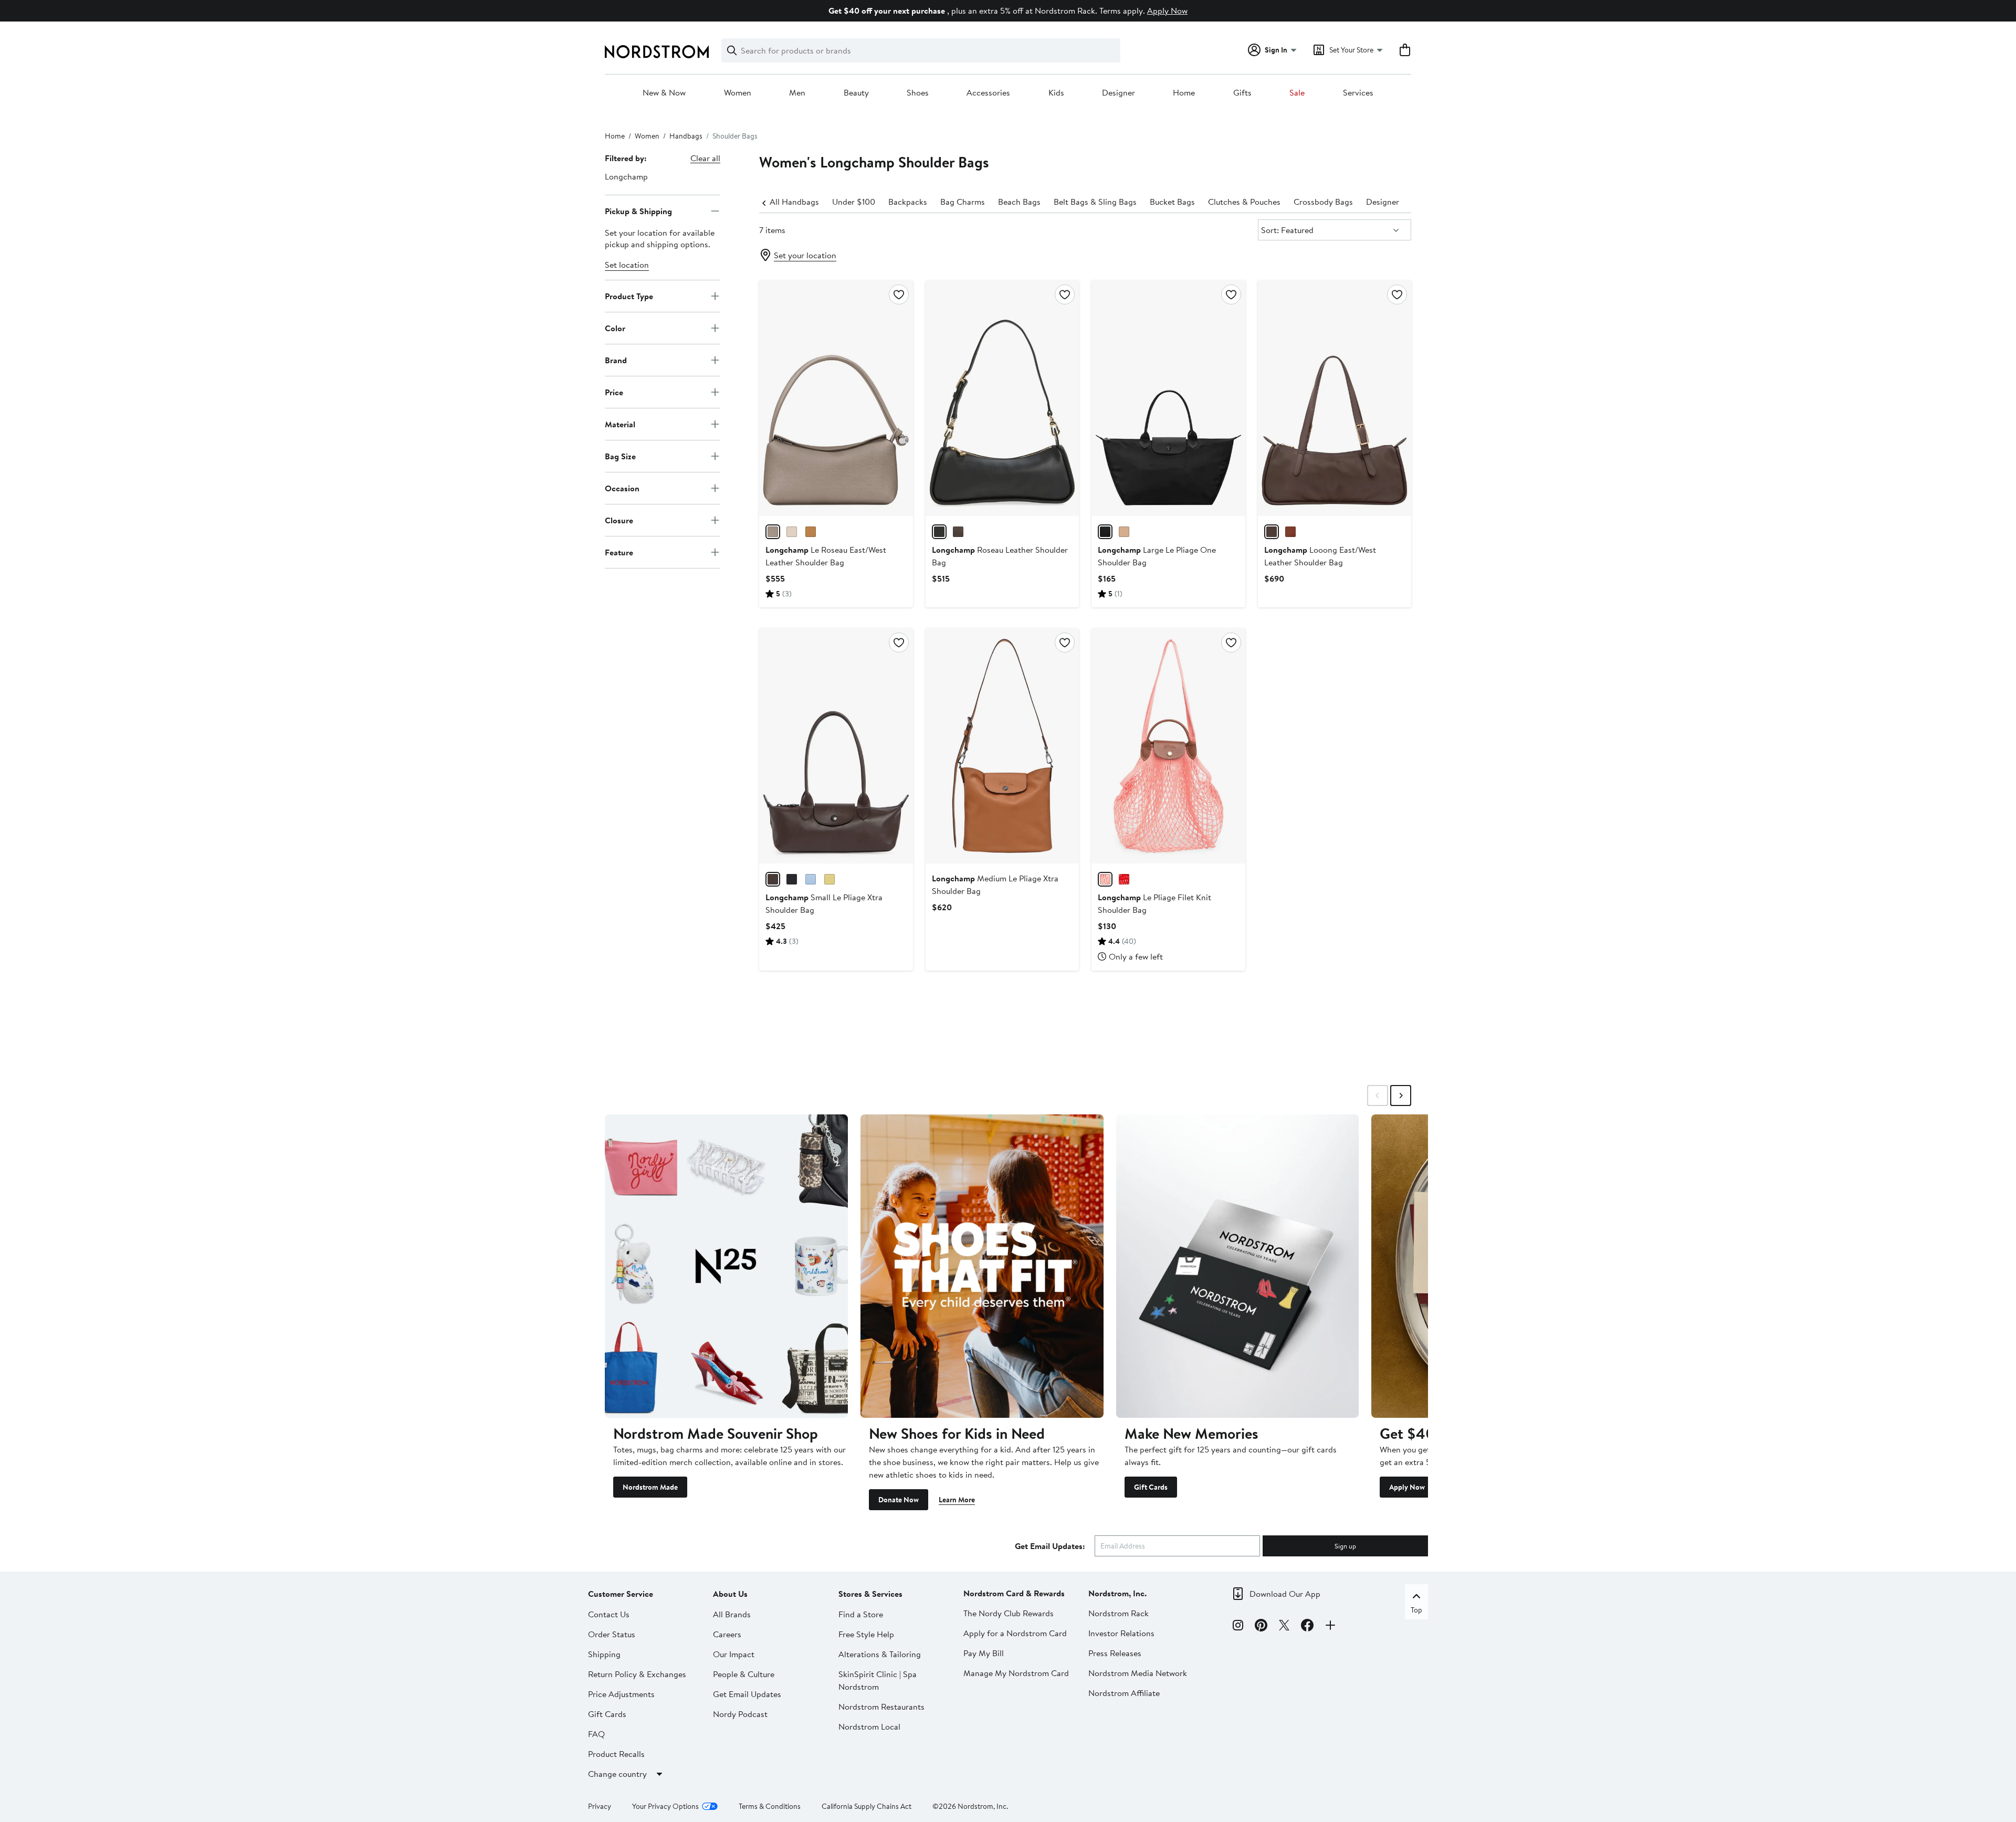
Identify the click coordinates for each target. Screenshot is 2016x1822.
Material (620, 424)
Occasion (622, 488)
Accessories (988, 93)
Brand (616, 360)
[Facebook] (1307, 1627)
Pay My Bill (984, 1653)
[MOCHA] (958, 532)
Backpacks (908, 202)
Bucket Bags (1172, 202)
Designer (1119, 93)
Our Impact (734, 1654)
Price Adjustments (621, 1694)
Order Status (612, 1634)
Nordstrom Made (650, 1487)
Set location (627, 265)
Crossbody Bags (1323, 202)
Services (1358, 93)
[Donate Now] (982, 1266)
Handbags (686, 136)
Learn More (957, 1500)
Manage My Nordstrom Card (1016, 1673)
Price (614, 392)
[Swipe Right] (1401, 1096)
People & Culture (744, 1674)
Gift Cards (1151, 1487)
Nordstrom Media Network (1138, 1673)
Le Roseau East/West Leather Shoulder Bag (826, 556)
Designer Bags (1393, 202)
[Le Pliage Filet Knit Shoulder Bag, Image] (1168, 746)
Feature (619, 552)
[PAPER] (792, 532)
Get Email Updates (747, 1694)
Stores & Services (870, 1594)
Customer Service (621, 1594)
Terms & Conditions (770, 1806)
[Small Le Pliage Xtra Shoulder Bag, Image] (836, 746)
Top (1416, 1610)
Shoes (918, 93)
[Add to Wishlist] (899, 294)
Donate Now (899, 1500)
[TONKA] (1290, 532)
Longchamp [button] (626, 176)
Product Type (629, 296)
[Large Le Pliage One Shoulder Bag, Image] (1168, 398)
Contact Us (609, 1614)
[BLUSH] (1105, 879)
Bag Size (620, 456)
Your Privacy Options (665, 1806)
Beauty (856, 93)
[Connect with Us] (1330, 1627)
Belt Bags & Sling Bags (1095, 202)
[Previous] (764, 202)
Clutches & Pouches (1244, 202)
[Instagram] (1238, 1627)
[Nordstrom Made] (726, 1266)
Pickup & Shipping (638, 210)
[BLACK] (939, 532)
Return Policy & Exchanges (637, 1674)
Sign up (1345, 1546)
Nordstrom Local (869, 1726)
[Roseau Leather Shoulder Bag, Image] (1002, 398)
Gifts (1242, 93)
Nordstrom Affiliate (1124, 1693)
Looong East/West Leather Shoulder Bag (1320, 556)
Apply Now (1167, 10)
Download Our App (1285, 1594)
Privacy (600, 1806)
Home (1184, 93)
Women (738, 93)
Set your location (805, 255)
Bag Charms (963, 202)
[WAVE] (811, 879)
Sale (1297, 93)
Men (797, 93)
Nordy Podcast (740, 1714)
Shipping (604, 1654)
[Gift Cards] (1238, 1266)
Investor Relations (1121, 1633)
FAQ (596, 1734)
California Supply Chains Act (867, 1806)
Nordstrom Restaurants (881, 1707)
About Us (730, 1594)
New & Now (664, 93)
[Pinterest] (1261, 1627)
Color (615, 328)
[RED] (1124, 879)
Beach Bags (1019, 202)
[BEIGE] (1124, 532)
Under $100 (854, 202)
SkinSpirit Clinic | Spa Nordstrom (878, 1680)
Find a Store (861, 1614)
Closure (619, 520)
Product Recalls (616, 1754)
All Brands (732, 1614)
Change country (617, 1774)
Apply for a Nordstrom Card (1015, 1633)
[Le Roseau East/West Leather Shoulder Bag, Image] (836, 398)
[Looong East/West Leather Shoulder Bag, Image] (1335, 398)
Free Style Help (866, 1634)
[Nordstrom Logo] (657, 52)
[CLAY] (773, 532)
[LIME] (829, 879)
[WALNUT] (811, 532)
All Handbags (794, 202)
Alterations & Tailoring (880, 1654)
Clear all (705, 158)
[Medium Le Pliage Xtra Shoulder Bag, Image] (1002, 746)
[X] (1284, 1627)
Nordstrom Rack (1119, 1613)
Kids (1056, 93)
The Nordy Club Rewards (1009, 1613)
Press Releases (1115, 1653)
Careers (727, 1634)
